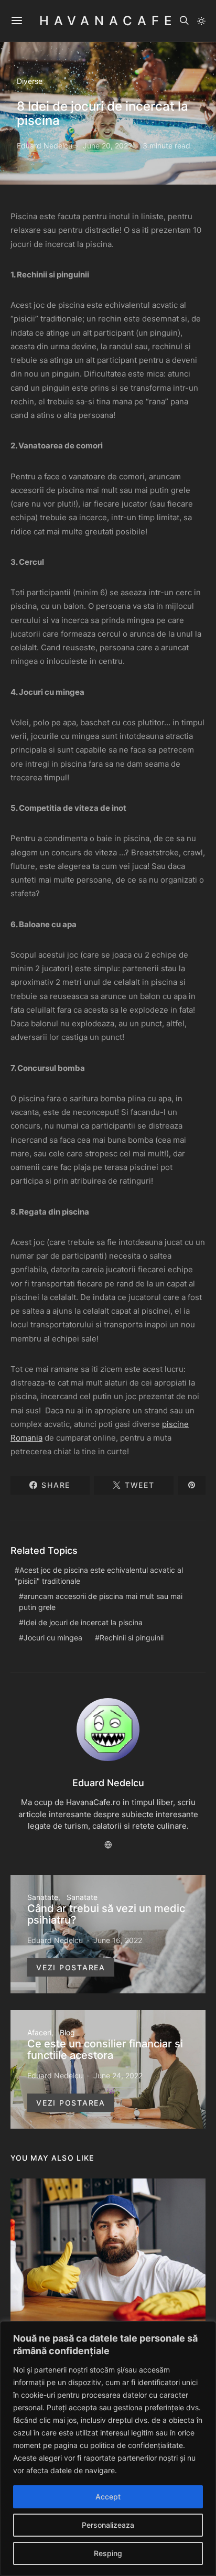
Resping (108, 2553)
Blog (67, 2032)
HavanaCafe (108, 21)
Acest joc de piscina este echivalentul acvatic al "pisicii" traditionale (99, 1575)
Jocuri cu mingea (53, 1638)
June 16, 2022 (118, 1940)
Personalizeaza (108, 2525)
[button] (201, 21)
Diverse (30, 81)
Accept (108, 2497)
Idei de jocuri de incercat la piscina (83, 1622)
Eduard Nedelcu (45, 146)
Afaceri (39, 2032)
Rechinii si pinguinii (132, 1638)
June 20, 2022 (107, 146)
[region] (108, 2449)
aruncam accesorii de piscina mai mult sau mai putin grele (101, 1602)
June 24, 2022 (118, 2075)
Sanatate (43, 1897)
